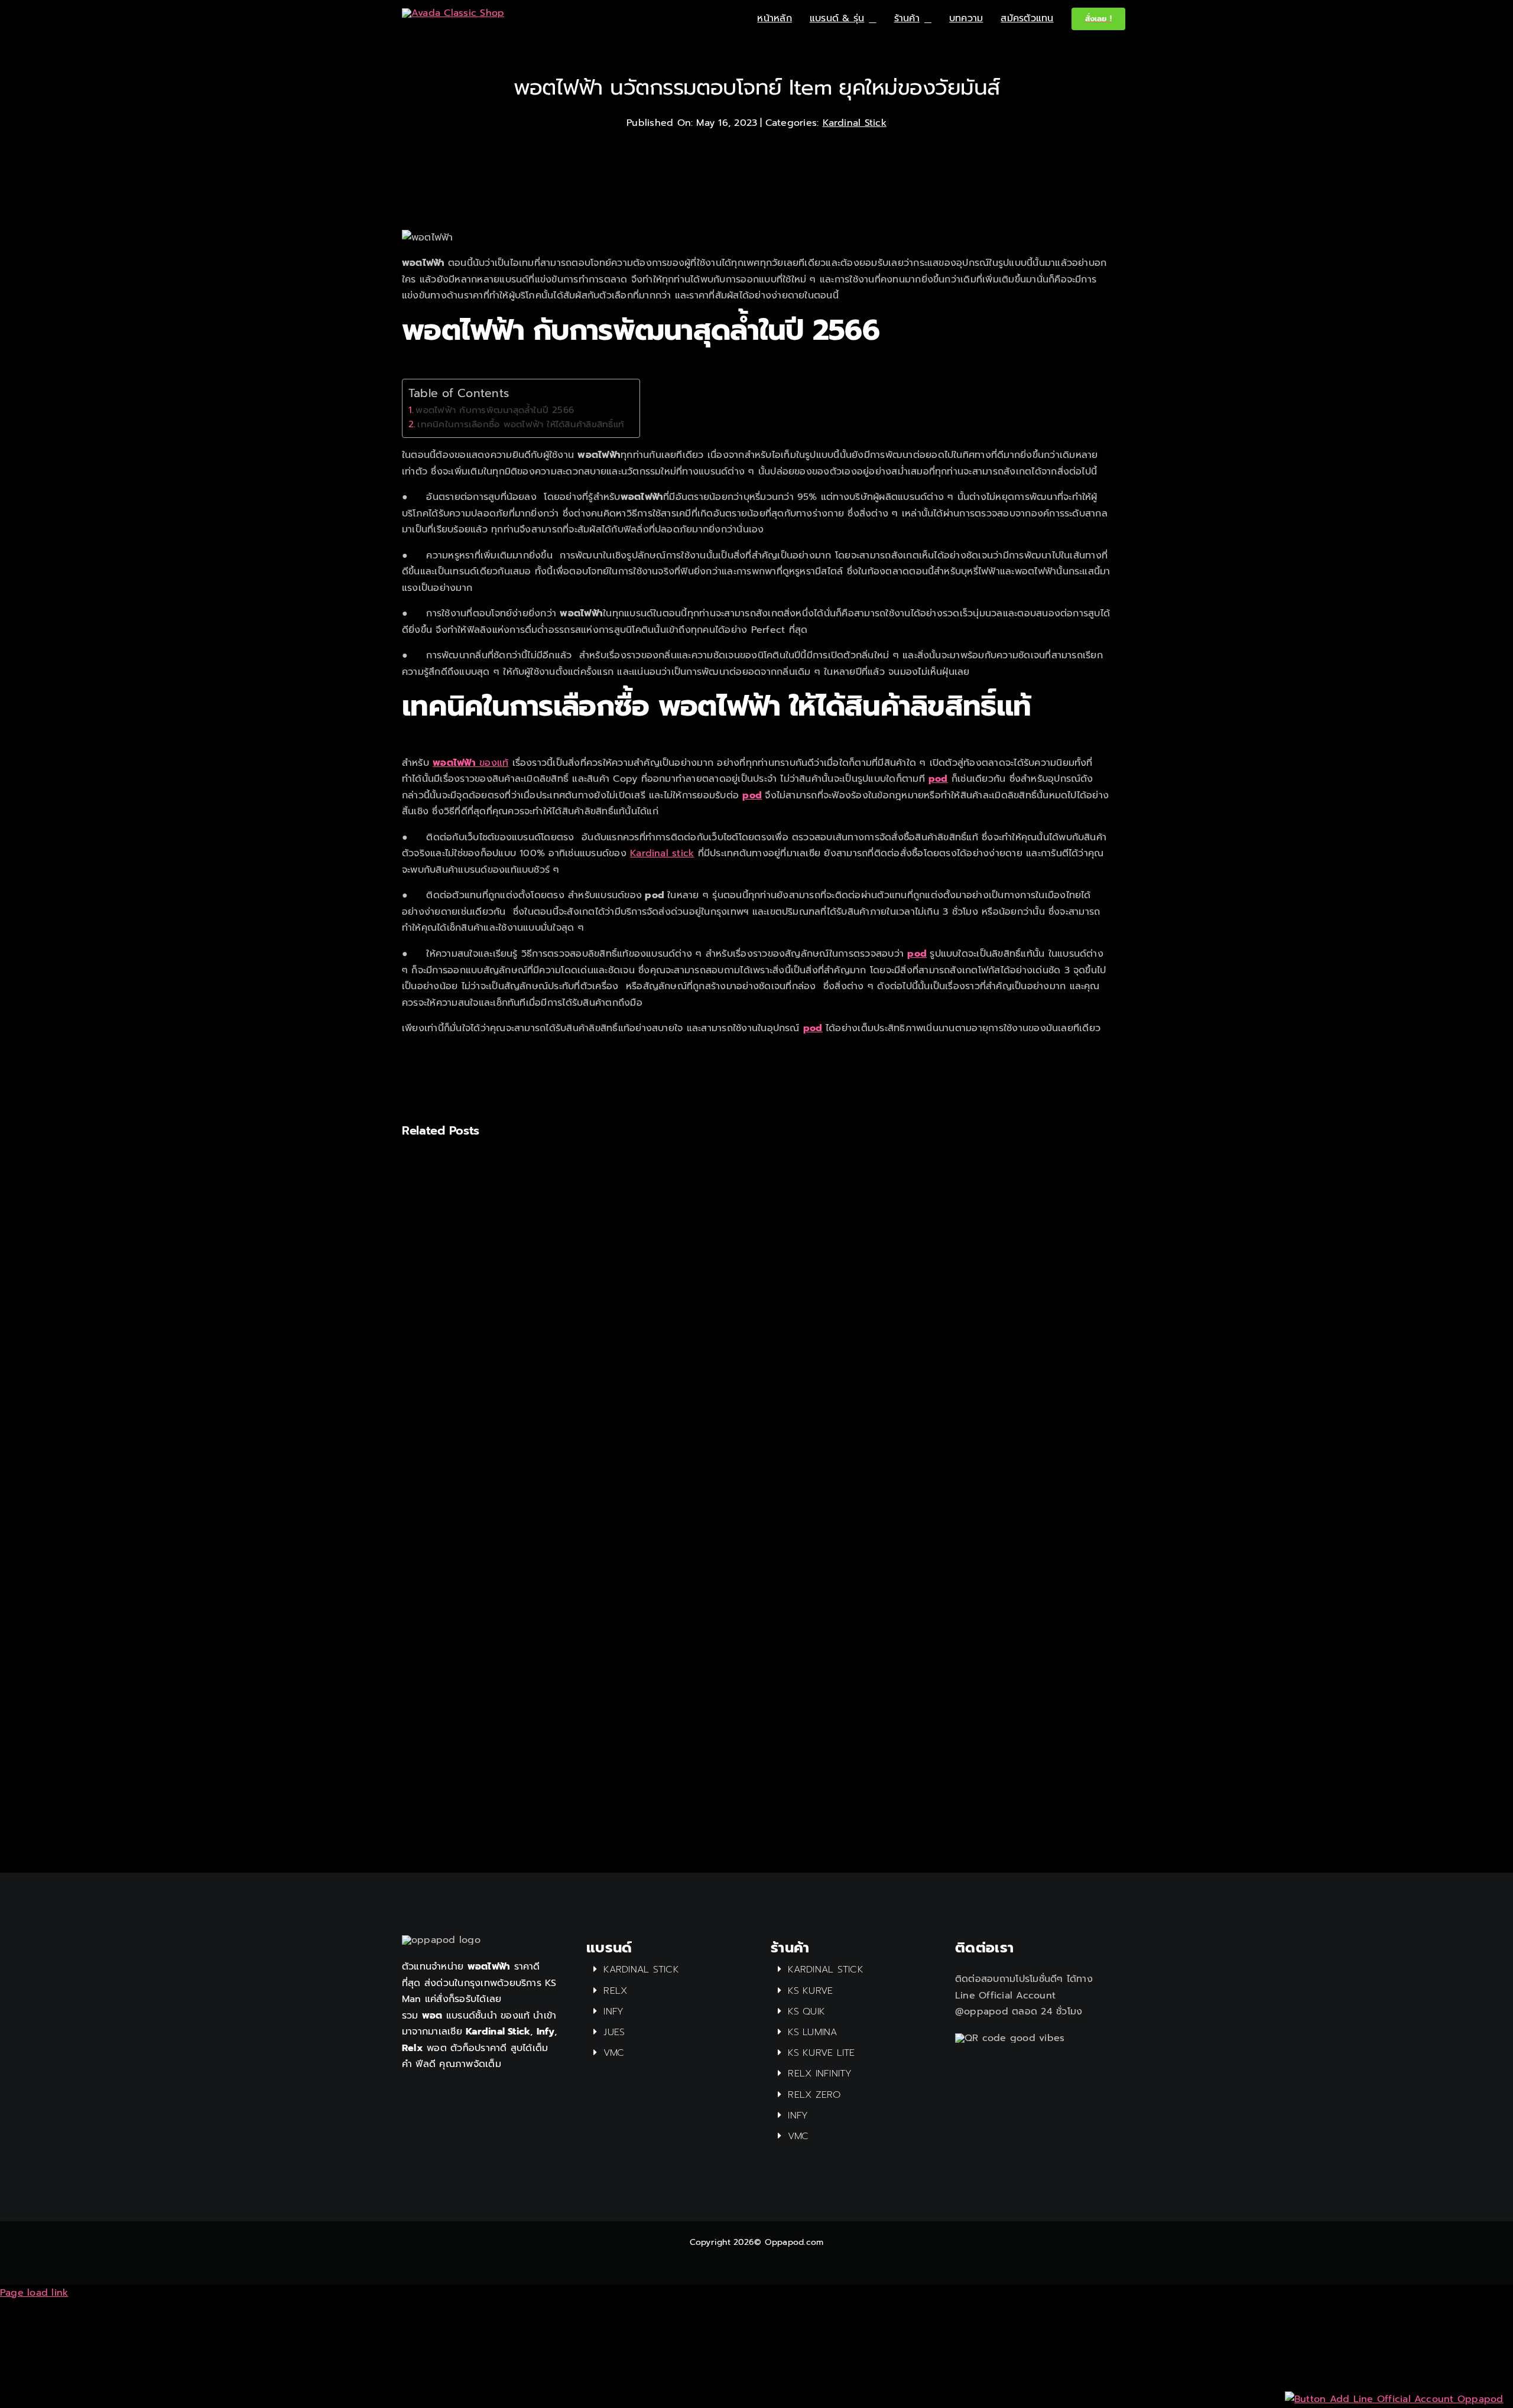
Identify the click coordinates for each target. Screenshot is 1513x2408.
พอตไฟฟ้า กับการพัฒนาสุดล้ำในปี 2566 (495, 410)
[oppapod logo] (453, 13)
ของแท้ (470, 763)
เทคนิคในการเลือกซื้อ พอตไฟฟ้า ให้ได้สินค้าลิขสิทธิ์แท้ (522, 424)
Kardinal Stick (855, 123)
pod (938, 779)
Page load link (34, 2293)
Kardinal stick (662, 853)
